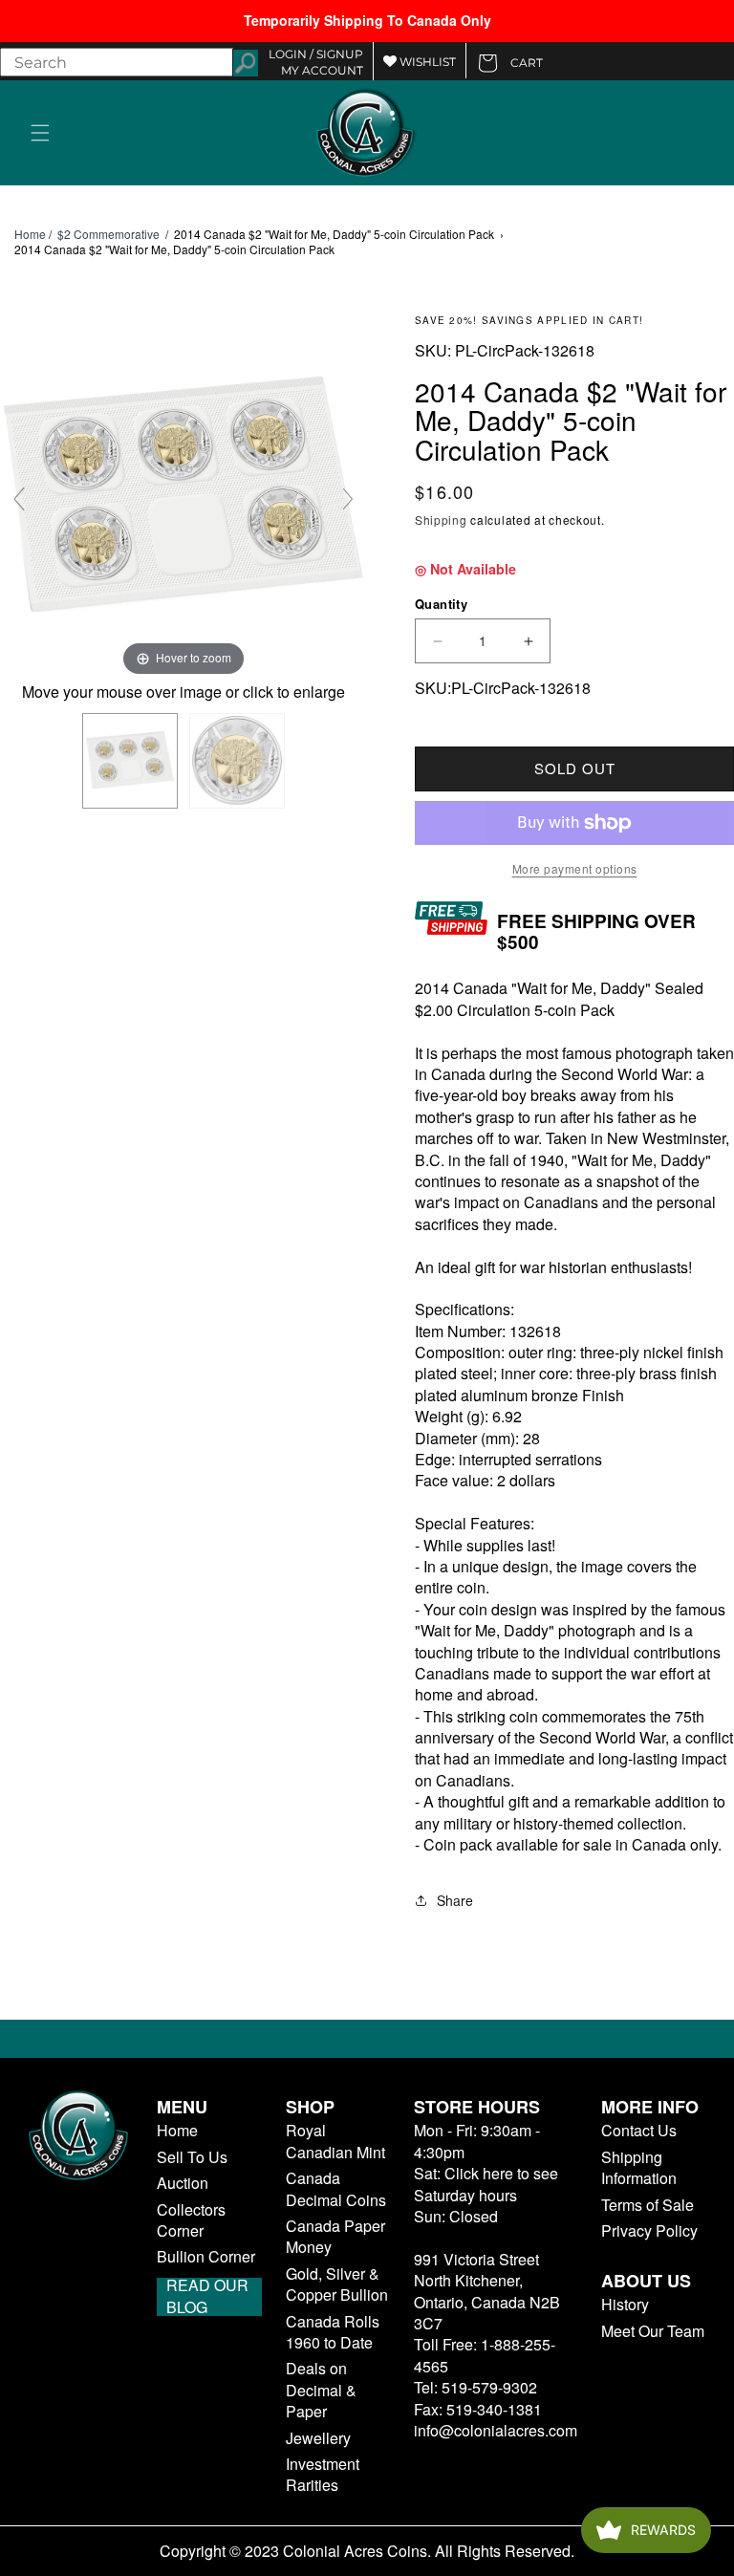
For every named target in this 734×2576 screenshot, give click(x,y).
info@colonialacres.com (496, 2430)
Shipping (441, 520)
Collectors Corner (191, 2220)
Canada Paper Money (335, 2237)
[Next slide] (348, 499)
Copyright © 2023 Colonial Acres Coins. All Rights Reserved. (367, 2551)
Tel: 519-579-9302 (475, 2387)
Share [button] (455, 1900)
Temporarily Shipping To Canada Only (367, 20)
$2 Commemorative (108, 234)
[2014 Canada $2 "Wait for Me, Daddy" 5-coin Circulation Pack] (130, 761)
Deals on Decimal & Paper (321, 2390)
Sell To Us (192, 2157)
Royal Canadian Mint (335, 2141)
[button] (40, 133)
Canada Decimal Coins (336, 2189)
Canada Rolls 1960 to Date (333, 2332)
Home (30, 234)
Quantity (441, 604)
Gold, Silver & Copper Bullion (337, 2284)
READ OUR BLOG (207, 2297)
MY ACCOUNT (322, 70)
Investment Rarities (323, 2475)
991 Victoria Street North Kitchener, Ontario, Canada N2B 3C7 (487, 2291)
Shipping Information (639, 2168)
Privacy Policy (649, 2231)
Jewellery (318, 2438)
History (625, 2305)
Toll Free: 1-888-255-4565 (485, 2355)
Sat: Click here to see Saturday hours (486, 2184)
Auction (183, 2183)
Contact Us (639, 2131)
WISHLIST (426, 62)
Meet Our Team (653, 2331)
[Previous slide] (19, 499)
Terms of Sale (648, 2205)
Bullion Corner (206, 2257)
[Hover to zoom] (183, 496)
